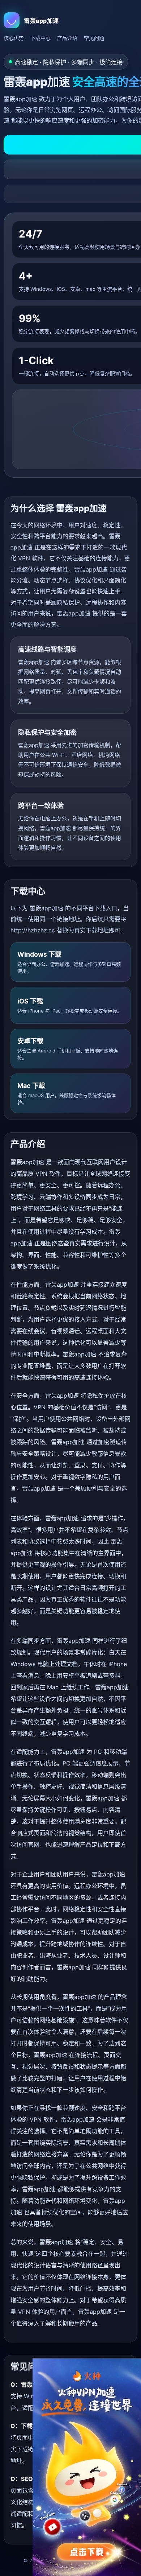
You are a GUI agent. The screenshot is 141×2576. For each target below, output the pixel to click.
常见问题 (94, 38)
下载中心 (40, 38)
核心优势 (14, 38)
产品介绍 (67, 38)
